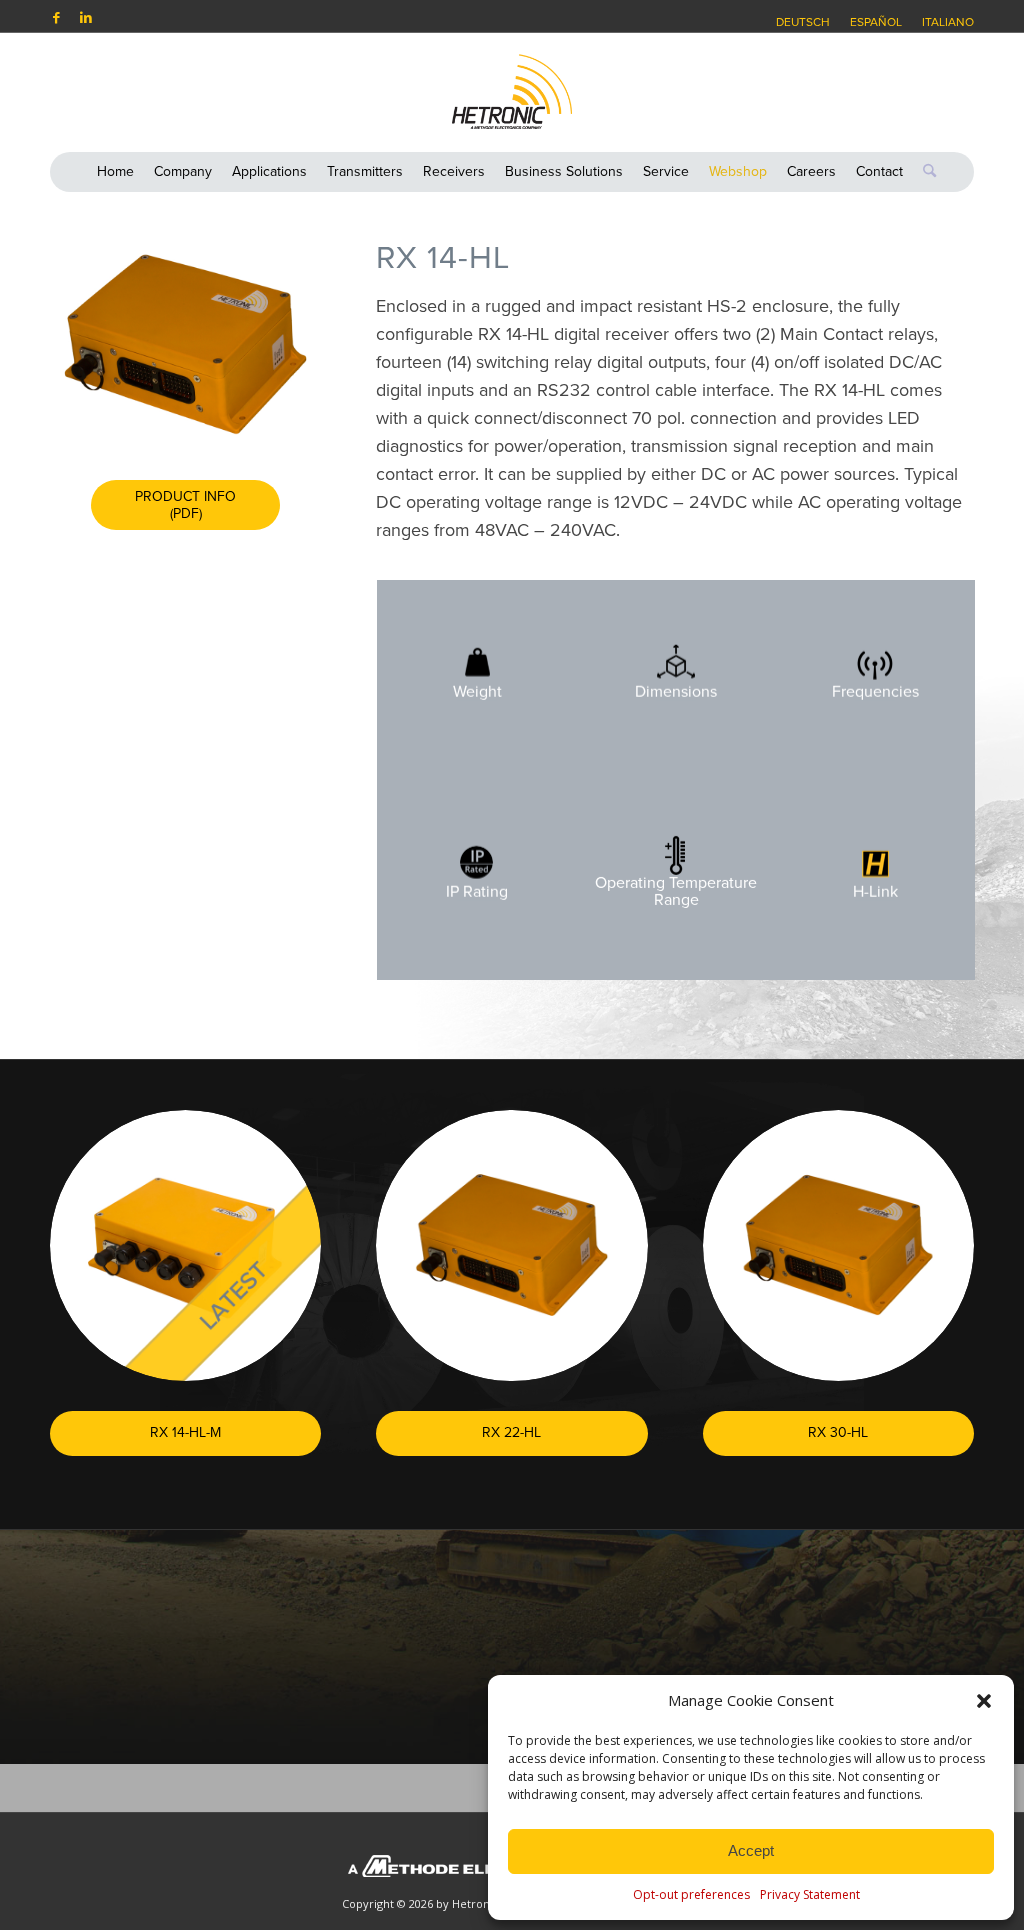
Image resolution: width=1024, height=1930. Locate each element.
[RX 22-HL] (511, 1245)
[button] (984, 1701)
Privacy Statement (810, 1894)
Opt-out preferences (691, 1894)
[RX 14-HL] (185, 344)
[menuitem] (803, 22)
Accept (751, 1850)
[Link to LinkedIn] (86, 17)
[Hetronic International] (512, 92)
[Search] (924, 172)
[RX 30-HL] (838, 1245)
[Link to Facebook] (56, 17)
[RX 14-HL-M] (185, 1245)
